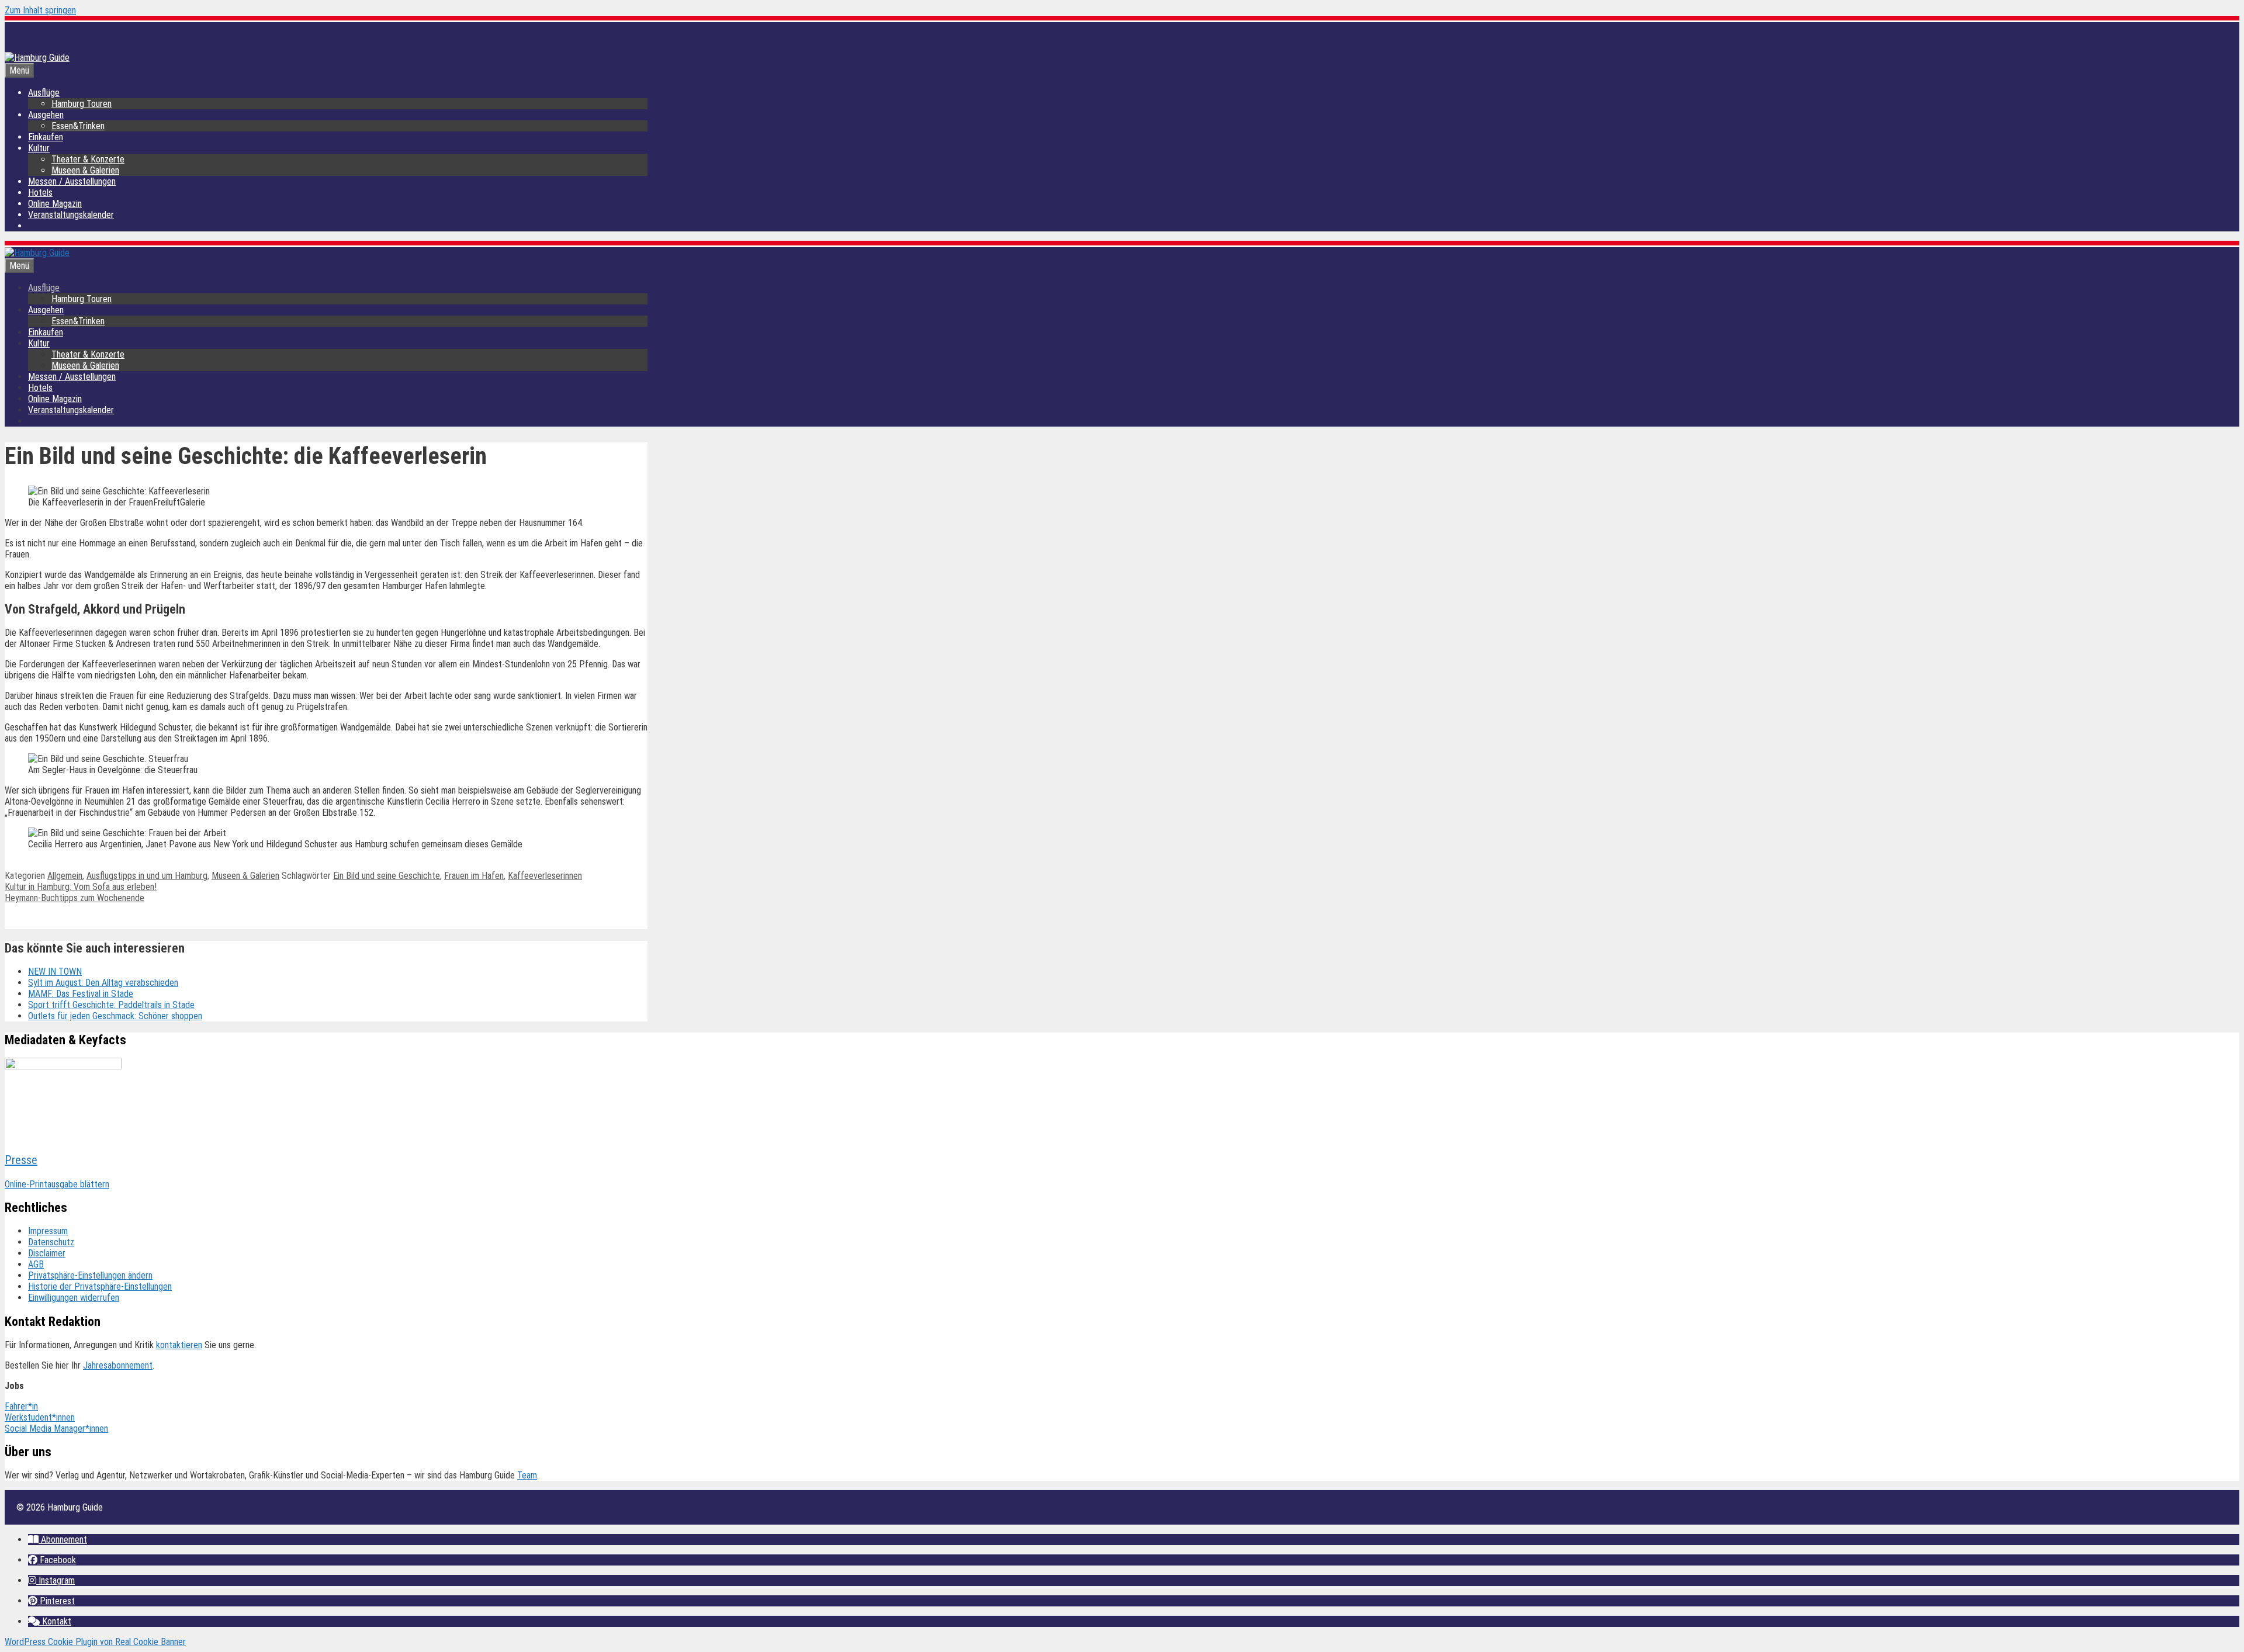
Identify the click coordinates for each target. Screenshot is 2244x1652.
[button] (58, 1540)
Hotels (40, 193)
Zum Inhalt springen (40, 10)
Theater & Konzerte (88, 159)
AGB (36, 1264)
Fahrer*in (21, 1406)
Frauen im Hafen (474, 876)
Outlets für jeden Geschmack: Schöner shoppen (115, 1016)
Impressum (48, 1231)
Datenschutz (51, 1242)
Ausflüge (44, 93)
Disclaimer (47, 1253)
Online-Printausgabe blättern (57, 1184)
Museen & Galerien (85, 170)
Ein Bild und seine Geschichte (387, 876)
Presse (21, 1160)
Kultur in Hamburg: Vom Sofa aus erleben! (81, 887)
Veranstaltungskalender (71, 215)
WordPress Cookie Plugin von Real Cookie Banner (95, 1642)
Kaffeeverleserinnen (545, 876)
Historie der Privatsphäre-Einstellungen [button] (100, 1286)
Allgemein (65, 876)
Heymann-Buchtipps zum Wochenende (75, 898)
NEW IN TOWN (55, 972)
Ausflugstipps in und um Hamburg (147, 876)
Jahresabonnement (118, 1365)
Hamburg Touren (82, 104)
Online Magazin (55, 204)
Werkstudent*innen (40, 1417)
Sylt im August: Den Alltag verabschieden (103, 983)
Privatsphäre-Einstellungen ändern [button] (90, 1275)
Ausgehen (46, 115)
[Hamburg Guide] (37, 253)
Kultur (39, 148)
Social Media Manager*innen (56, 1428)
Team (527, 1475)
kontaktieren (179, 1345)
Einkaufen (46, 137)
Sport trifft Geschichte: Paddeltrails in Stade (111, 1005)
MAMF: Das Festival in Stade (81, 994)
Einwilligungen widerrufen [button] (74, 1298)
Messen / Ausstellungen (72, 181)
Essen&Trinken (78, 126)
